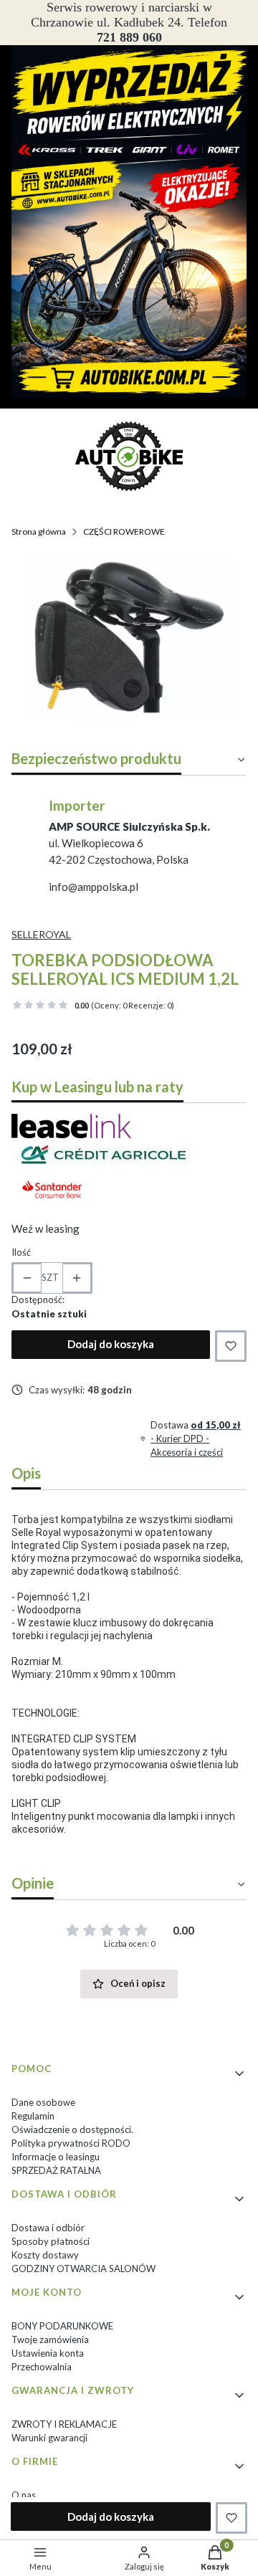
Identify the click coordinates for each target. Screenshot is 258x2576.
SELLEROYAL (41, 934)
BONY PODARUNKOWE (62, 2326)
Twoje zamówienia (50, 2339)
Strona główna (39, 531)
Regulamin (33, 2116)
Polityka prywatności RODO (71, 2143)
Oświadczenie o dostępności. (72, 2129)
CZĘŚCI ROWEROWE (124, 531)
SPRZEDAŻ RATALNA (56, 2170)
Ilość (21, 1252)
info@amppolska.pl (94, 887)
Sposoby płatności (51, 2241)
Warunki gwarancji (49, 2438)
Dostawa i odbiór (48, 2228)
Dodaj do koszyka (111, 1344)
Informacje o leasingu (56, 2157)
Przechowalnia (42, 2367)
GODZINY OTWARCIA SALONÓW (83, 2269)
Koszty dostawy (45, 2255)
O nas (24, 2495)
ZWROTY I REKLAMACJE (64, 2424)
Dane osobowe (43, 2102)
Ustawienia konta (48, 2353)
